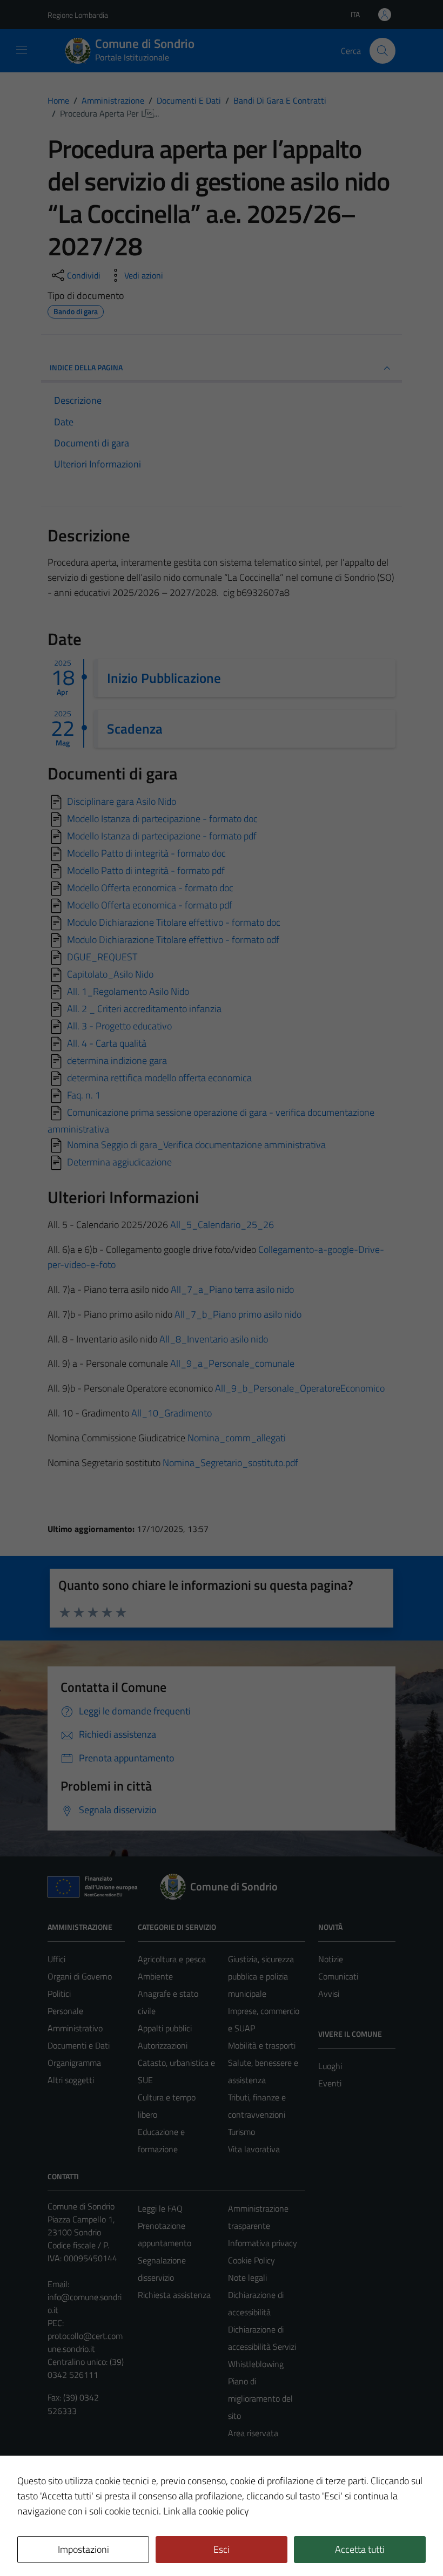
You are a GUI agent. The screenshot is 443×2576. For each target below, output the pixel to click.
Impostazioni (83, 2549)
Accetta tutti (360, 2549)
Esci (222, 2549)
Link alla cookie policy (206, 2511)
